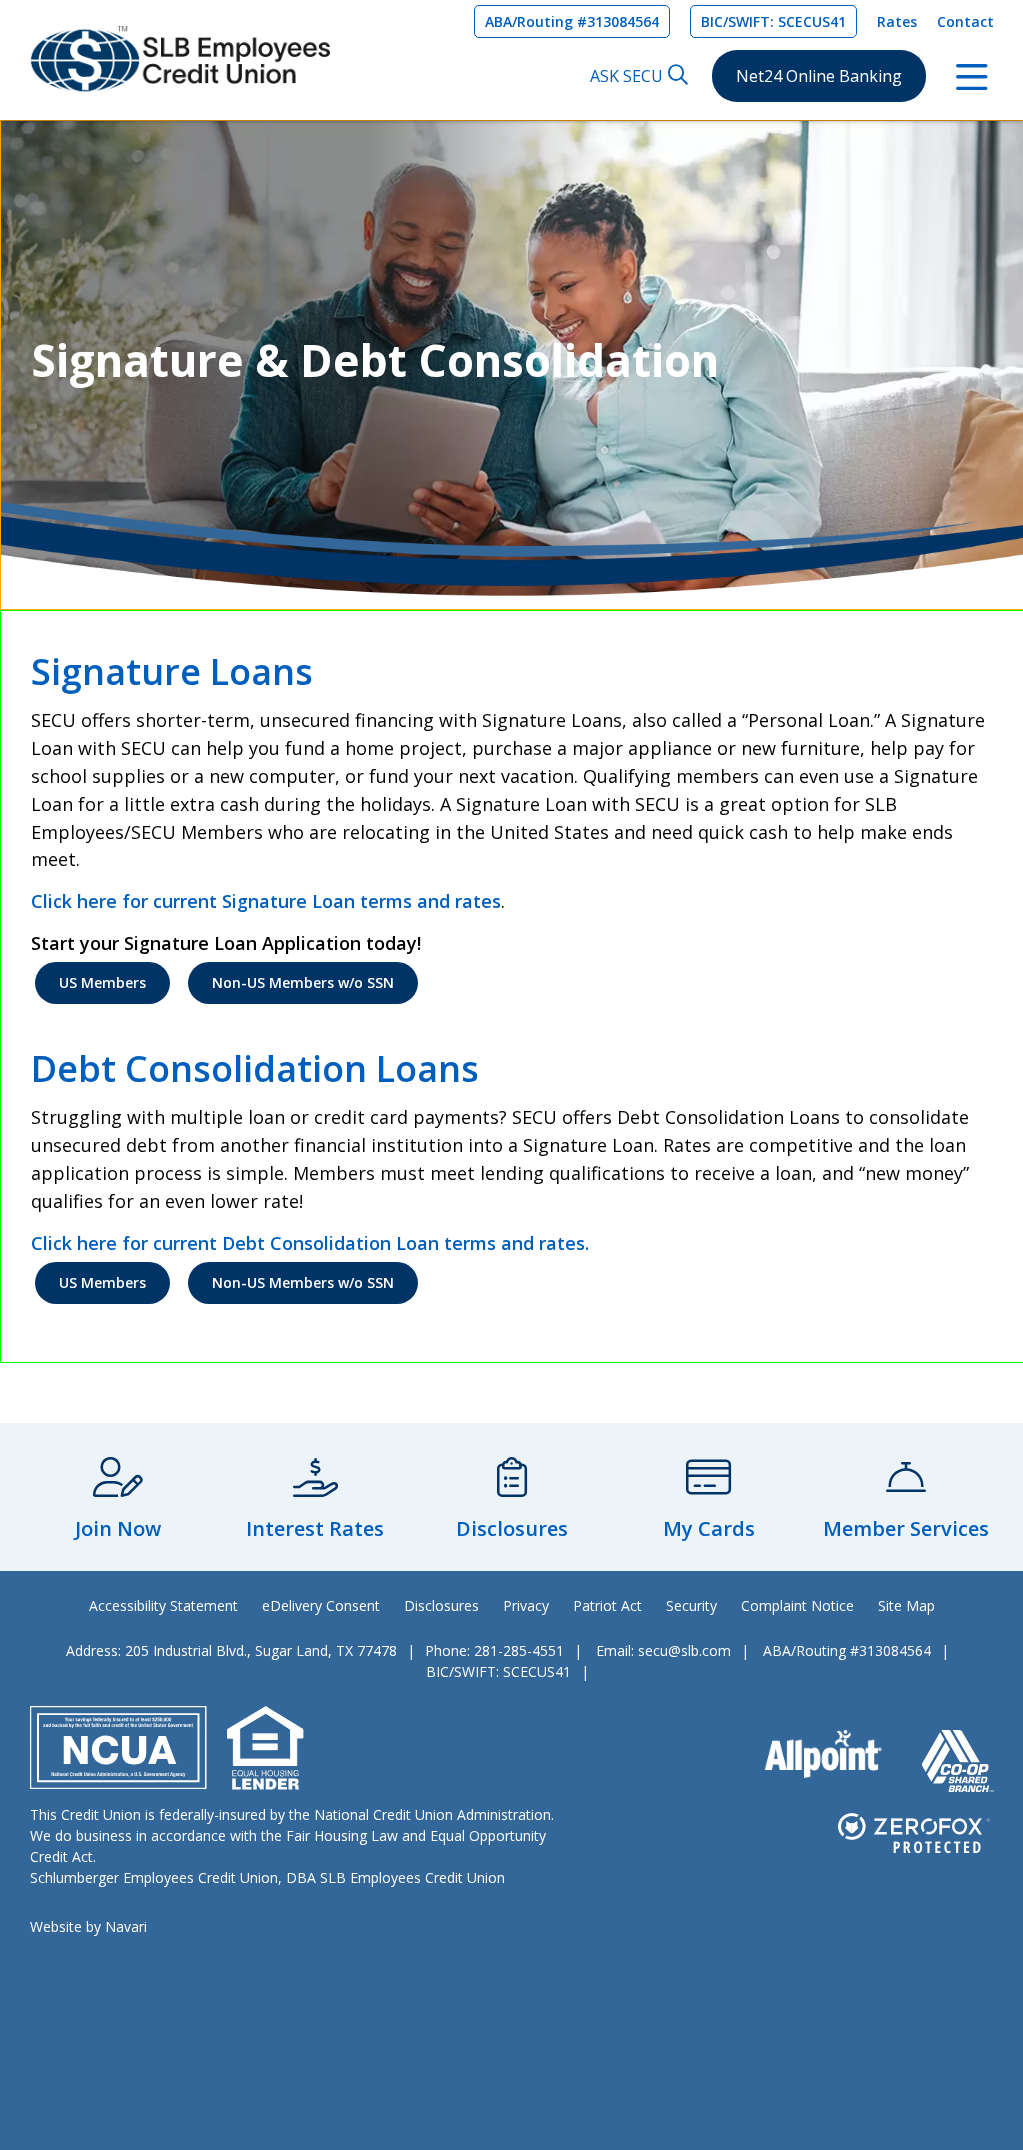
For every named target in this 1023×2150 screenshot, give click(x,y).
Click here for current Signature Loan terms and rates (266, 901)
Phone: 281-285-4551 (494, 1650)
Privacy (526, 1605)
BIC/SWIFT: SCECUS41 (773, 21)
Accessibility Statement (163, 1605)
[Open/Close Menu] (972, 75)
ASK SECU (626, 76)
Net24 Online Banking (819, 76)
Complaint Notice (797, 1605)
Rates (897, 21)
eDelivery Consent (321, 1605)
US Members (102, 982)
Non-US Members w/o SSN (303, 982)
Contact (965, 21)
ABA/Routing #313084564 (572, 21)
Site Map (906, 1605)
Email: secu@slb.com (663, 1650)
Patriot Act (607, 1605)
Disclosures (441, 1605)
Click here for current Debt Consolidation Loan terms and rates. (310, 1243)
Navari (126, 1926)
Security (691, 1605)
